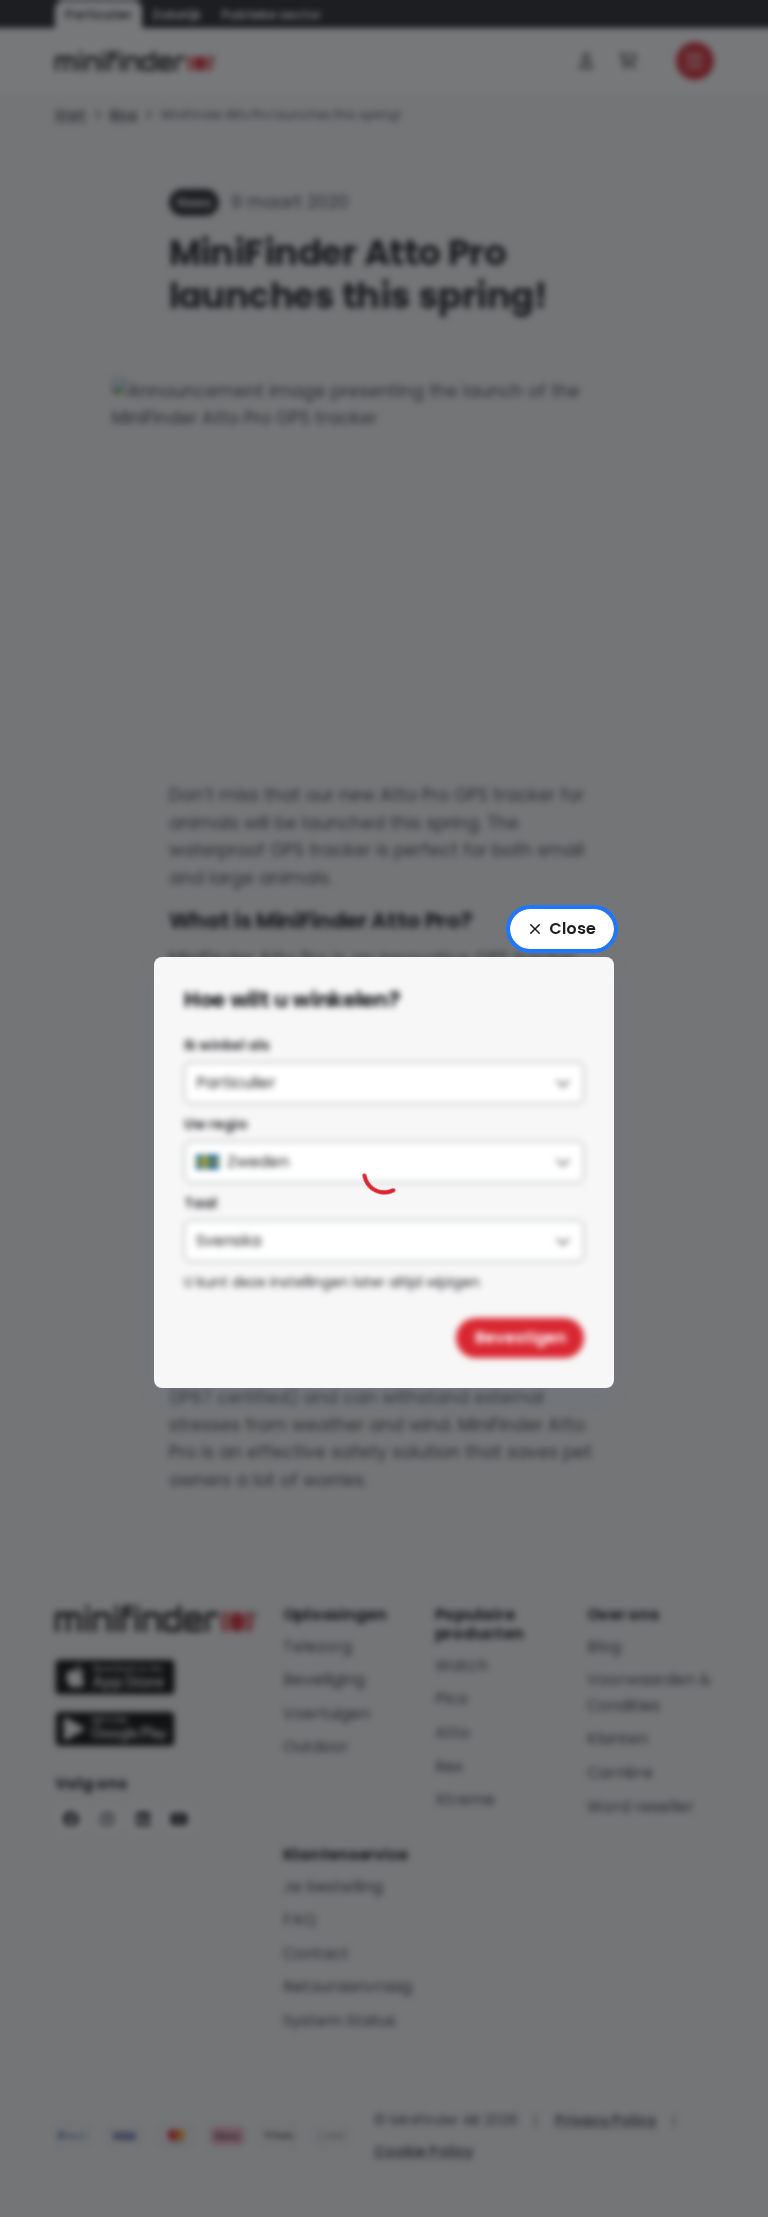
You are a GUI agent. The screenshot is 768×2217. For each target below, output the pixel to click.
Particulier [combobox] (236, 1082)
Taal (200, 1203)
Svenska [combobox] (228, 1240)
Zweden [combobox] (258, 1161)
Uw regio (216, 1124)
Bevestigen (520, 1337)
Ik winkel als (227, 1045)
